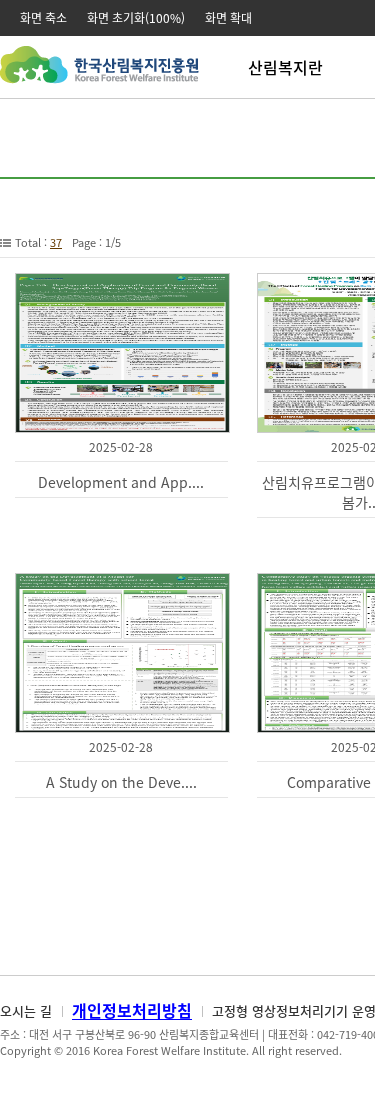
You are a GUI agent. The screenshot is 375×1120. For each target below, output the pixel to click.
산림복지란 (285, 67)
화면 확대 (228, 18)
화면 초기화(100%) (136, 18)
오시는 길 (26, 1010)
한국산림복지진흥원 (99, 74)
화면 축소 (43, 18)
